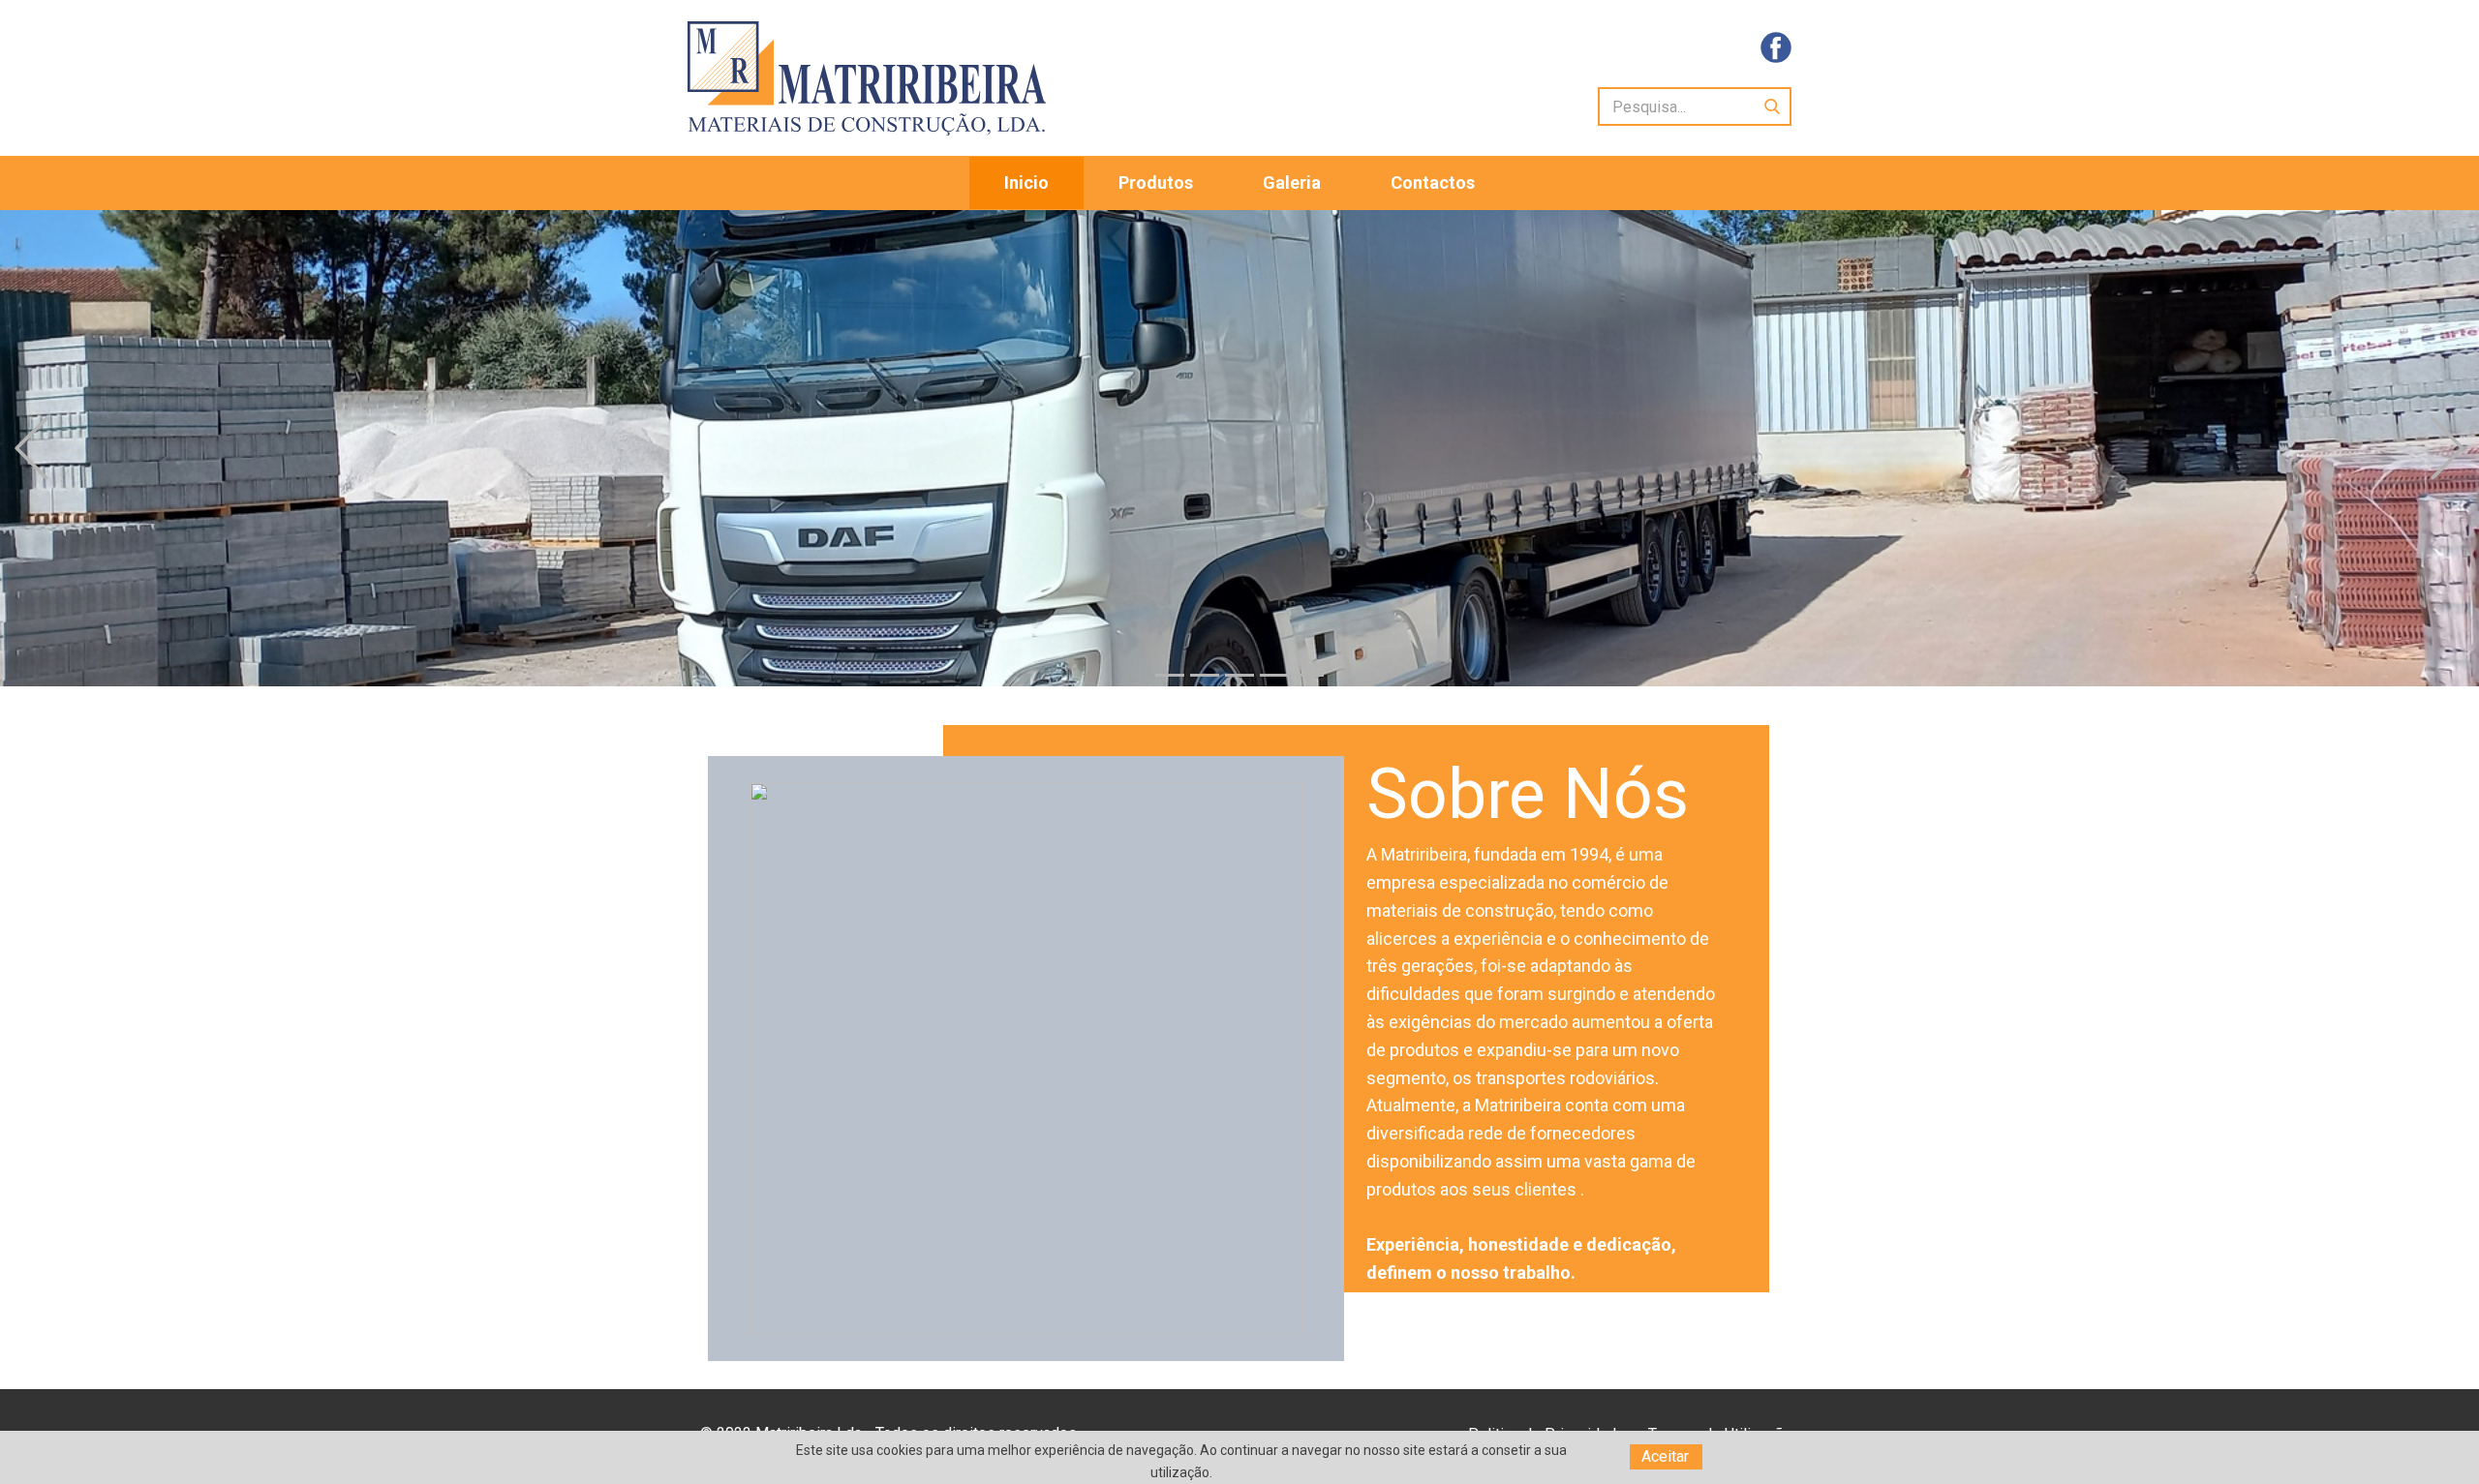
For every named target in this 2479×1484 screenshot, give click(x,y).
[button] (31, 449)
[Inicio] (867, 78)
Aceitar (1665, 1456)
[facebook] (1776, 47)
